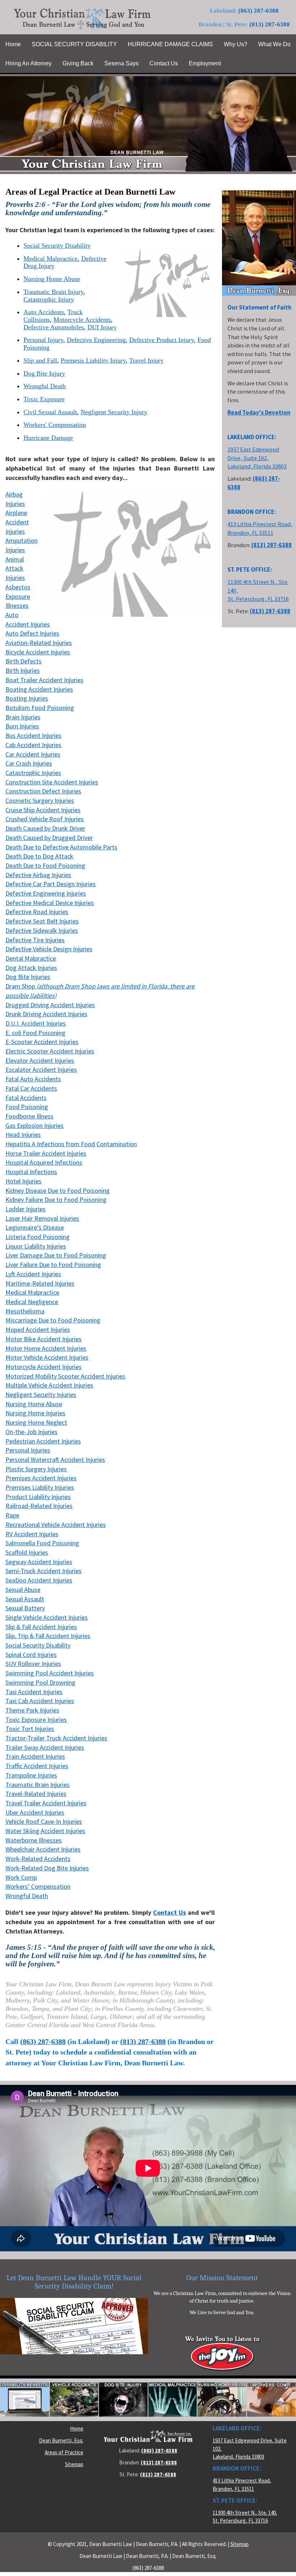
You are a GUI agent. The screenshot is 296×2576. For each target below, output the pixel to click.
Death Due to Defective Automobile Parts (61, 847)
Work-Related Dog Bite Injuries (47, 1868)
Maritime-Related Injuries (40, 1283)
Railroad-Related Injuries (39, 1506)
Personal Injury (43, 340)
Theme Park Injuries (32, 1710)
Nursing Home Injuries (35, 1413)
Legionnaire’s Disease (35, 1227)
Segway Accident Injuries (39, 1562)
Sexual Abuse (23, 1590)
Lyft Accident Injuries (33, 1274)
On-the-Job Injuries (31, 1432)
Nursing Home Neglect (36, 1422)
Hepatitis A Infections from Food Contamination (71, 1144)
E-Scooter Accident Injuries (42, 1042)
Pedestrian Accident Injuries (43, 1441)
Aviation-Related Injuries (39, 643)
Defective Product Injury (162, 340)
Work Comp (21, 1877)
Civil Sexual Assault (50, 412)
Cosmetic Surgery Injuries (40, 800)
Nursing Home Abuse (52, 279)
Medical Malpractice (51, 259)
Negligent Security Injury (114, 412)
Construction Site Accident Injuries (52, 782)
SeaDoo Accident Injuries (39, 1580)
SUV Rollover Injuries (33, 1664)
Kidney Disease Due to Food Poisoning (58, 1190)
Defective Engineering (96, 340)
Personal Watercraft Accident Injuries (55, 1460)
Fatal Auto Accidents (33, 1079)
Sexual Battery (25, 1608)
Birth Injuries (23, 670)
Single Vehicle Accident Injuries (47, 1617)
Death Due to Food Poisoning (45, 865)
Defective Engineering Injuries (46, 893)
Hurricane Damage (48, 438)
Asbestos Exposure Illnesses (18, 596)
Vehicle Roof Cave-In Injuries (44, 1821)
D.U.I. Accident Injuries (36, 1023)
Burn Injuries (22, 726)
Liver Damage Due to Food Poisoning (56, 1255)
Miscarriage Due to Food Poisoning (53, 1320)
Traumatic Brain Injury (53, 292)
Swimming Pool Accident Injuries (50, 1673)
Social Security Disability (57, 246)
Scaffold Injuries (27, 1552)
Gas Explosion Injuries (34, 1125)
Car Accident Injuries (33, 754)
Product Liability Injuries (38, 1497)
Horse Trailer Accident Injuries (46, 1153)
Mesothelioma (25, 1311)
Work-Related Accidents (38, 1859)
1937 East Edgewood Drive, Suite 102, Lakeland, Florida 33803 (257, 458)
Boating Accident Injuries (39, 689)
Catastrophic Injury (49, 299)
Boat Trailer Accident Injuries (44, 680)
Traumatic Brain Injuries (38, 1785)
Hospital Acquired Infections (44, 1162)
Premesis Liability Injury (93, 360)
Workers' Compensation (55, 425)
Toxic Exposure (44, 399)
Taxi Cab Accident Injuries (40, 1701)
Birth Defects (23, 661)
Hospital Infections (31, 1172)
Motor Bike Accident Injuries (43, 1339)
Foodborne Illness (29, 1116)
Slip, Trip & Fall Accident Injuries (48, 1636)
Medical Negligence (32, 1302)
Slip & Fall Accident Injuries (41, 1627)
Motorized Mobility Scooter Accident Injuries (65, 1376)
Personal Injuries (28, 1450)
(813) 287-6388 (270, 24)
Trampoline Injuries (31, 1775)
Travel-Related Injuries (36, 1794)
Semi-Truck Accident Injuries (43, 1571)
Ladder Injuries (25, 1209)
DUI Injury (102, 327)
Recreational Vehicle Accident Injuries (56, 1525)
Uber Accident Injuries (35, 1812)
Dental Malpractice (31, 958)
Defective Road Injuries (37, 912)
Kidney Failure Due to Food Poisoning (56, 1200)
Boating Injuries (27, 698)
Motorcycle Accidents (82, 320)
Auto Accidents (44, 312)
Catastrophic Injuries (33, 773)
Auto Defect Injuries (32, 633)
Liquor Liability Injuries (36, 1246)
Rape (12, 1515)
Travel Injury (146, 360)
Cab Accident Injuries (33, 745)
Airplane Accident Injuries (17, 522)
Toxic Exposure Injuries (36, 1720)
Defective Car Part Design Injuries (51, 884)
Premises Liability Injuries (40, 1487)
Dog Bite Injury (44, 373)
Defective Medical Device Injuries (50, 903)
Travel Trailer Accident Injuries (46, 1803)
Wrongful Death (45, 386)
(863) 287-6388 (258, 11)
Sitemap (74, 2464)
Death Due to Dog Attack (39, 856)
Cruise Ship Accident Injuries (43, 810)
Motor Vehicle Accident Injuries (47, 1357)
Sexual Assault (25, 1599)
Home (77, 2428)
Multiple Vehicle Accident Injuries (49, 1385)
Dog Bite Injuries (28, 977)
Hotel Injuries (23, 1181)
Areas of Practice (64, 2452)
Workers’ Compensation (38, 1886)
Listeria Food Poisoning (38, 1237)
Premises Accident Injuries (41, 1478)
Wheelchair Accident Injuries (43, 1849)
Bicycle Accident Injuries (38, 652)
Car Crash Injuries (29, 763)
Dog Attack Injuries (31, 968)
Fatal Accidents (26, 1098)
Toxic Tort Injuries (30, 1729)
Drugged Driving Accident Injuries (50, 1005)
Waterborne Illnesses (34, 1840)
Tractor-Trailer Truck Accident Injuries (56, 1738)
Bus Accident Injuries (33, 735)
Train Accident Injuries (35, 1756)
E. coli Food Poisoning (35, 1033)
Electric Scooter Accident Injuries (50, 1051)
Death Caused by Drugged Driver (49, 838)
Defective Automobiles (54, 327)
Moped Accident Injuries (38, 1330)
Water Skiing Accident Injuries (45, 1831)
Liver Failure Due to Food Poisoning (53, 1265)
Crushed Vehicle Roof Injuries (45, 819)
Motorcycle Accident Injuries (43, 1367)
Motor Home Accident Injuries (46, 1348)
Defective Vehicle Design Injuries (49, 949)
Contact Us (169, 1912)
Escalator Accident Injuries (41, 1070)
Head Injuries (23, 1135)
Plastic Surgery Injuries (36, 1469)
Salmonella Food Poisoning (42, 1543)
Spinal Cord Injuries (31, 1655)
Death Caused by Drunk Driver (45, 828)
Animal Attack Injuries (15, 568)
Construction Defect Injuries (43, 791)
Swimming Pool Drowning (40, 1682)
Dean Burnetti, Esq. (61, 2440)
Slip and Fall (40, 360)
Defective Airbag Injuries (38, 875)
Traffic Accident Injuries (37, 1766)
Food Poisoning (27, 1107)
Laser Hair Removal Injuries (42, 1218)
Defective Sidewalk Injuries (42, 930)
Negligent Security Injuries (41, 1395)
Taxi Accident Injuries (34, 1692)
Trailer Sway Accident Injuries (45, 1747)
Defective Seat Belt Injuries (42, 921)
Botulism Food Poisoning (40, 708)
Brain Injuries (23, 717)
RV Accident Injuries (32, 1534)
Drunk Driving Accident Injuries (46, 1014)
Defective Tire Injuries (35, 940)
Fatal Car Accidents (31, 1088)
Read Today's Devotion (259, 413)
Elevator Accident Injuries (40, 1060)
